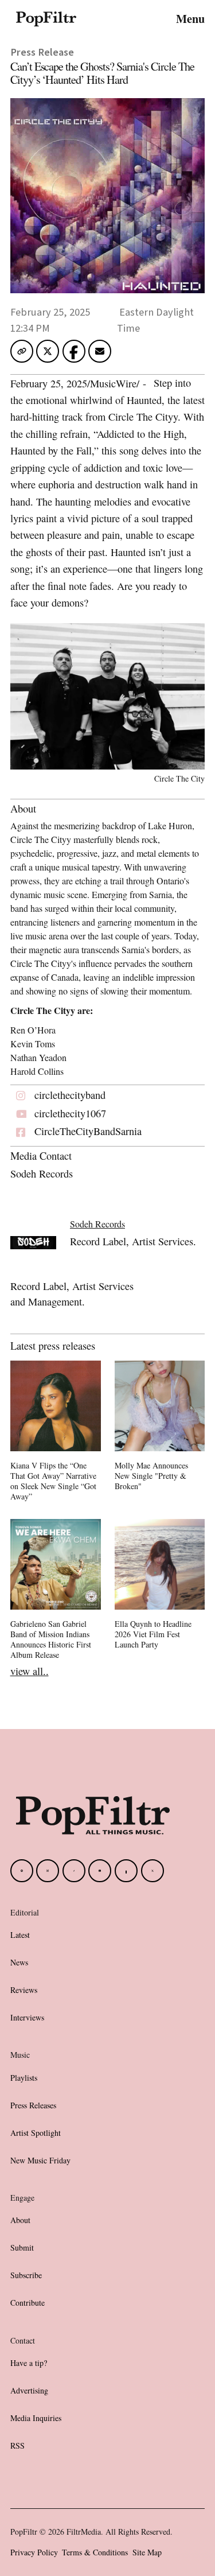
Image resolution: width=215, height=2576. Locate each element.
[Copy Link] (22, 351)
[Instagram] (48, 1871)
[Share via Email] (100, 355)
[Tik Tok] (74, 1871)
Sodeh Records (97, 1224)
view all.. (30, 1671)
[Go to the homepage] (93, 1815)
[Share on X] (48, 355)
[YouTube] (100, 1871)
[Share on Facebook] (74, 351)
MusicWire (113, 383)
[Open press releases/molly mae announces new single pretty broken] (160, 1428)
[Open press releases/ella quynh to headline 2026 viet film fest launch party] (160, 1586)
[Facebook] (22, 1871)
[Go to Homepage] (46, 18)
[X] (153, 1871)
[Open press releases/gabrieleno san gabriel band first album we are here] (56, 1591)
